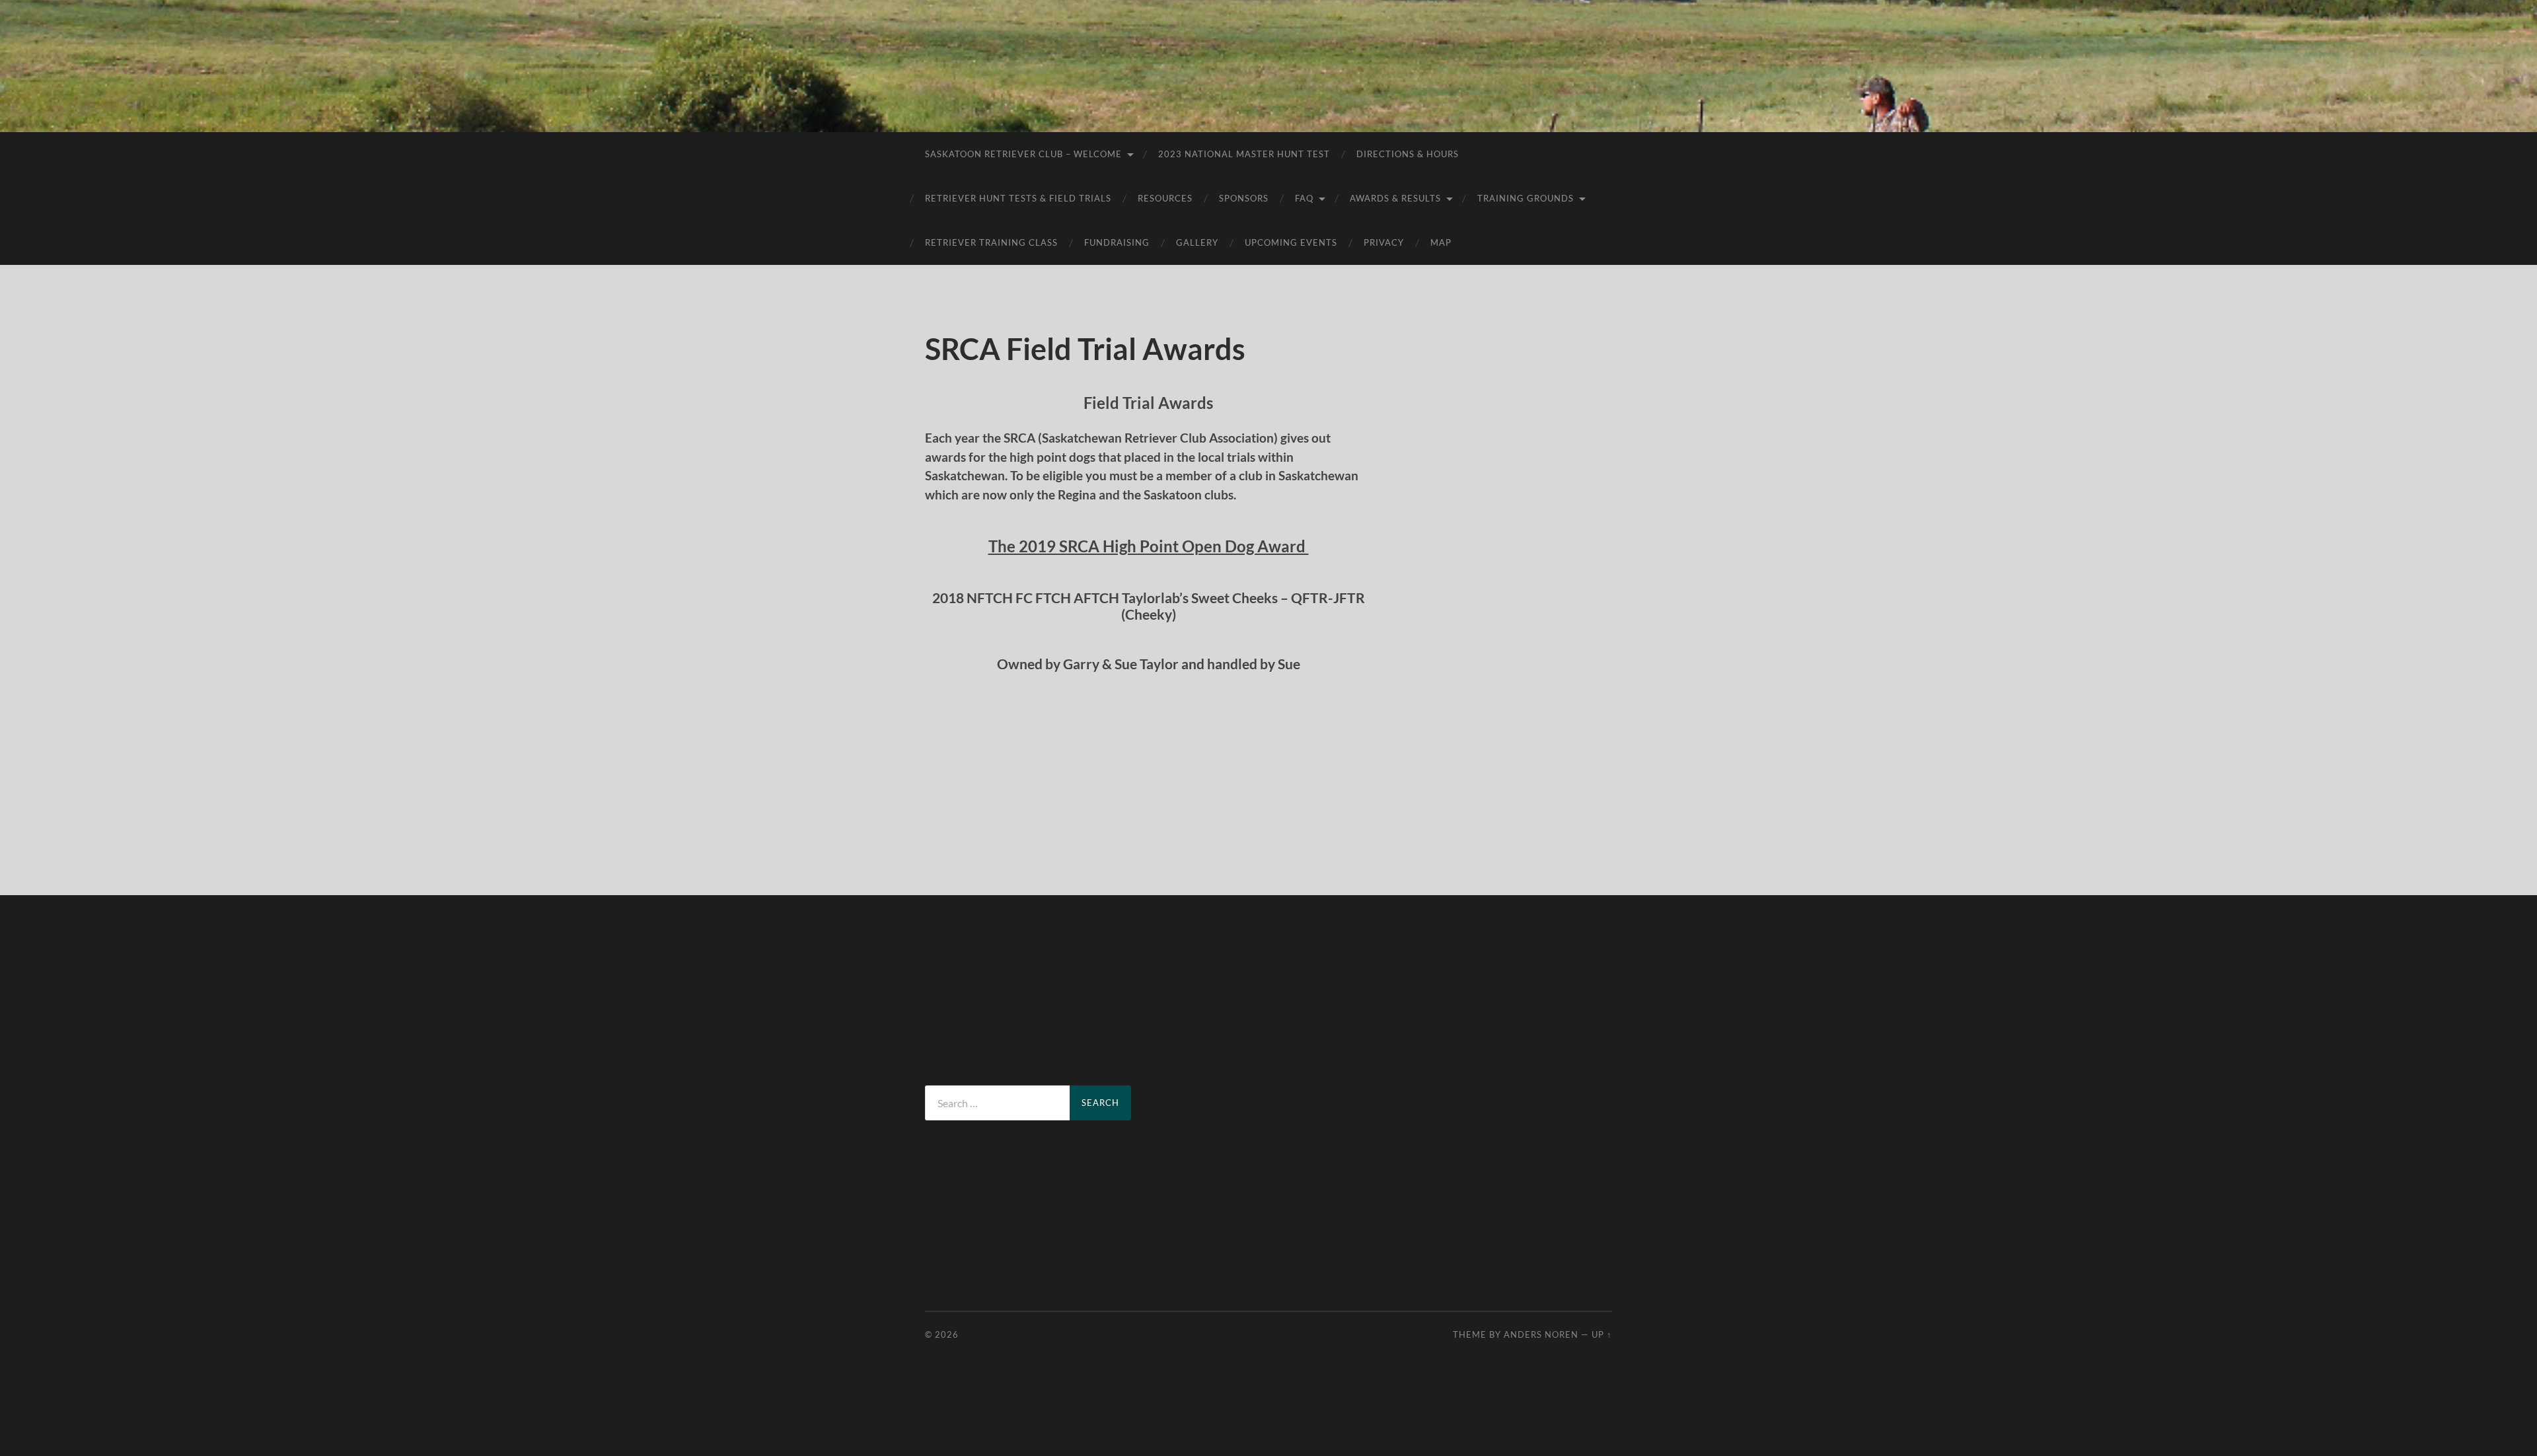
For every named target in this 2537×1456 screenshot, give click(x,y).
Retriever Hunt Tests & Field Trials (1018, 198)
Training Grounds (1526, 198)
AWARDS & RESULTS (1395, 198)
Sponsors (1244, 198)
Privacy (1384, 242)
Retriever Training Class (991, 242)
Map (1441, 242)
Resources (1165, 198)
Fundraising (1117, 242)
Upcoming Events (1291, 242)
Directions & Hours (1408, 154)
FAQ (1304, 198)
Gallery (1197, 242)
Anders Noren (1541, 1334)
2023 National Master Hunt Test (1244, 154)
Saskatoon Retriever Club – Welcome (1023, 154)
